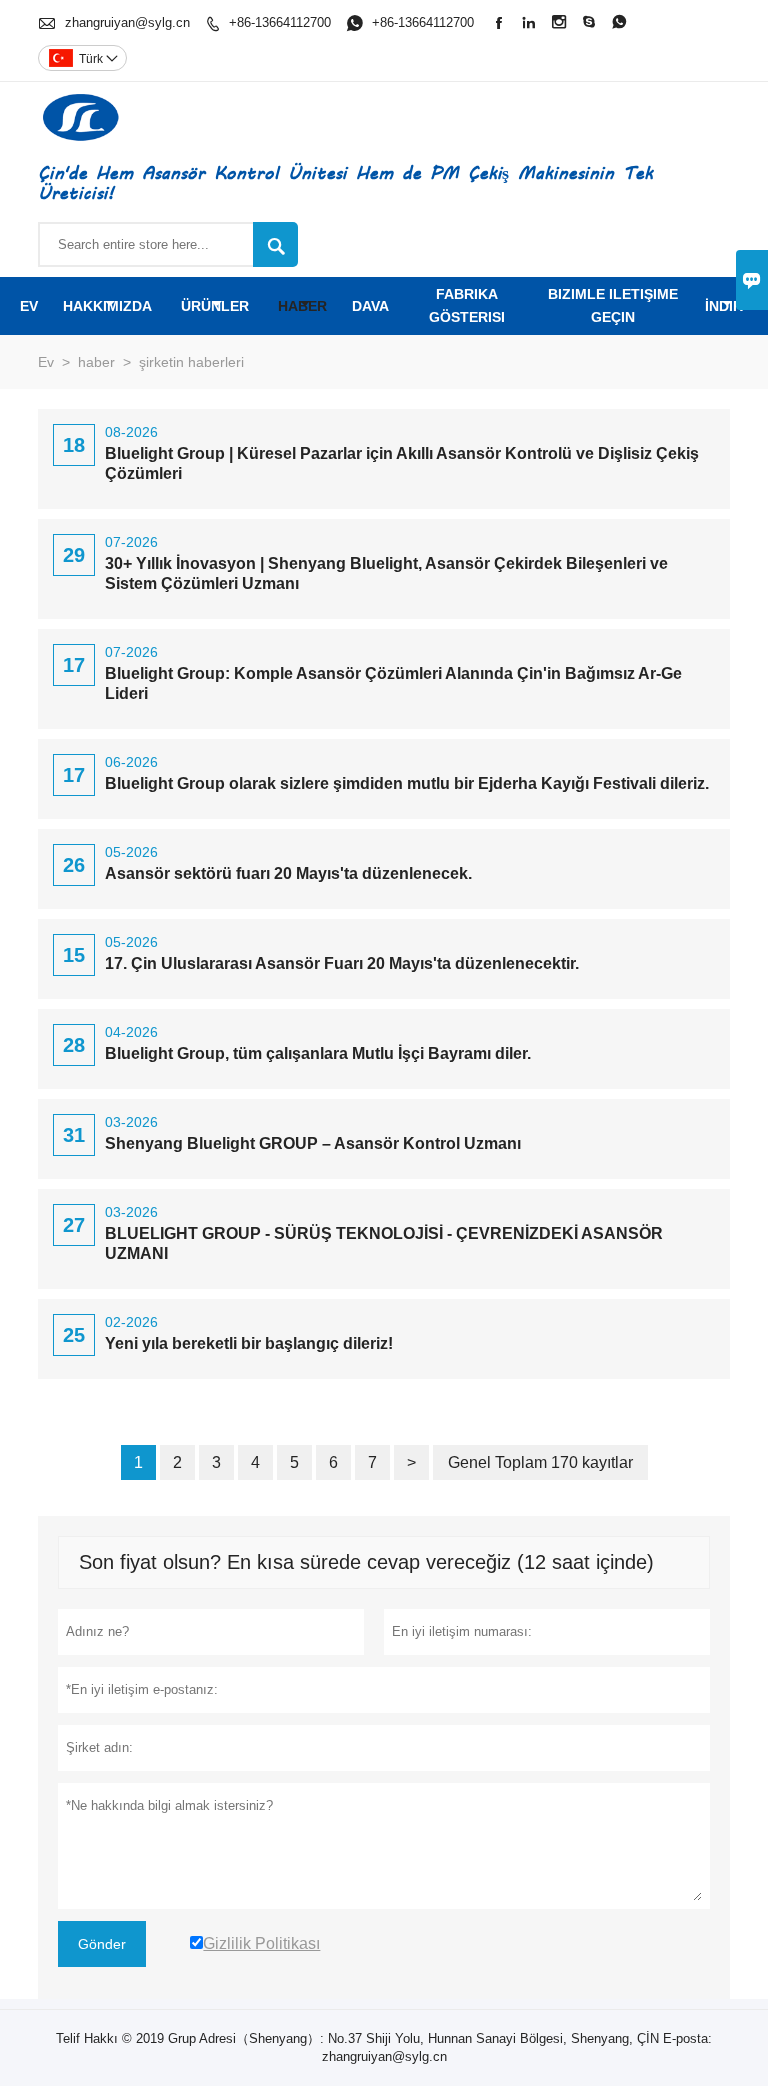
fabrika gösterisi (467, 305)
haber (302, 306)
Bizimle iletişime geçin (613, 305)
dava (370, 306)
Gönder (102, 1944)
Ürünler (215, 306)
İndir (724, 306)
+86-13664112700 (280, 22)
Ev (29, 306)
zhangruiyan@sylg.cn (127, 22)
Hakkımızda (107, 306)
